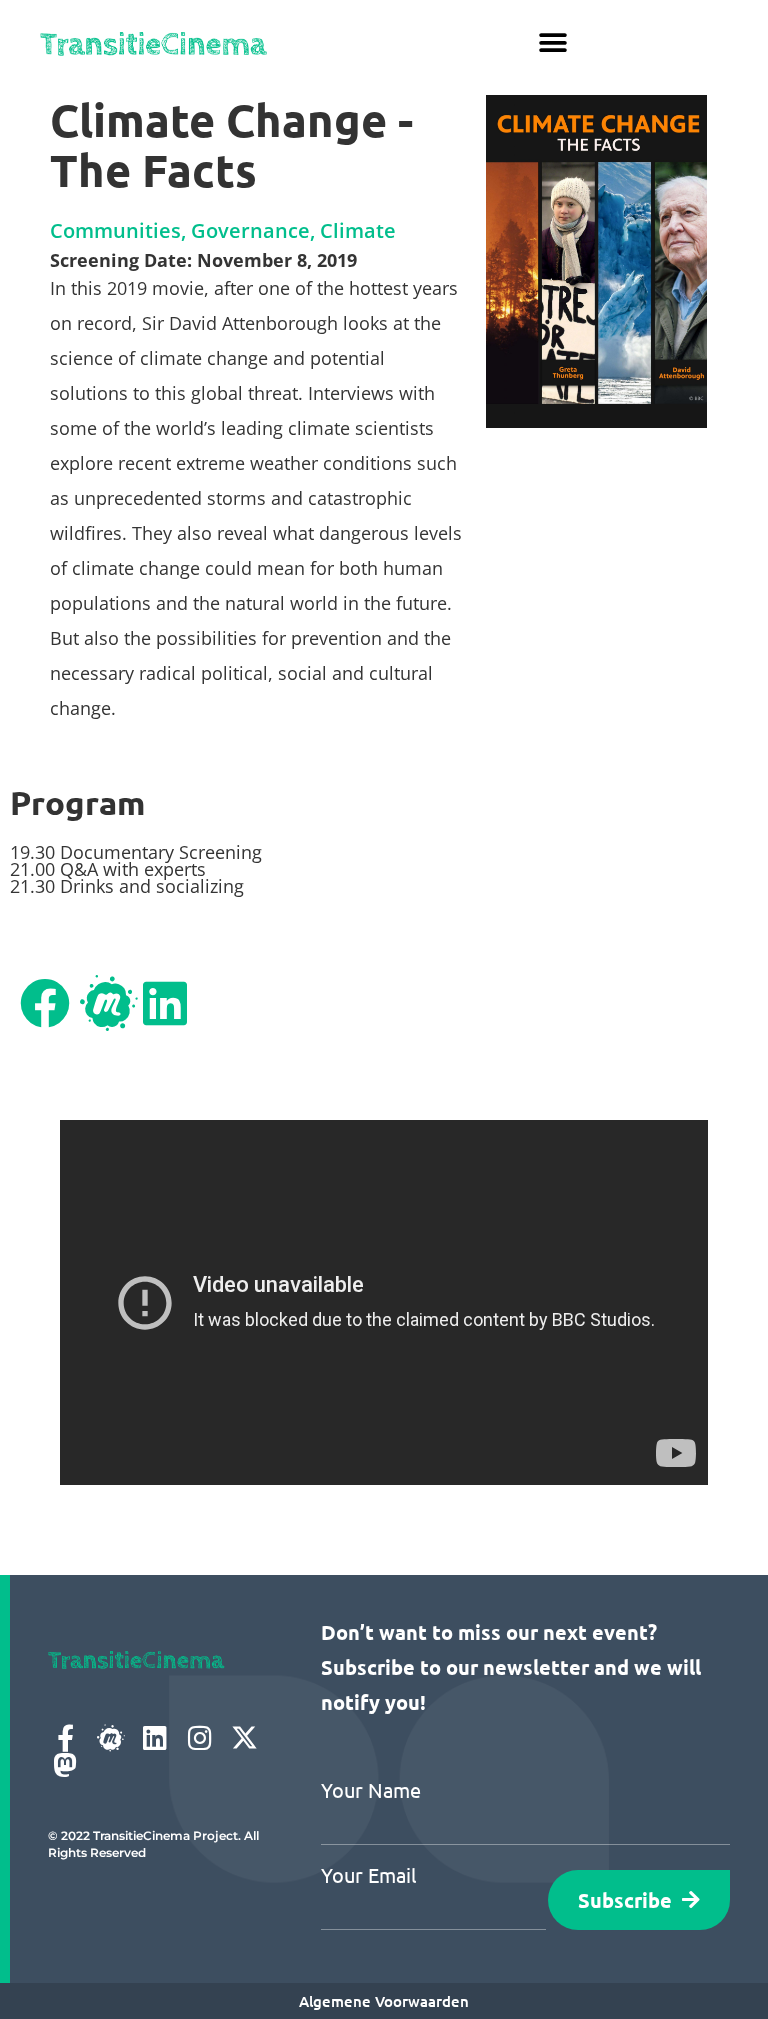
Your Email (368, 1875)
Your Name (371, 1790)
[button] (553, 42)
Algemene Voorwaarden (384, 2001)
